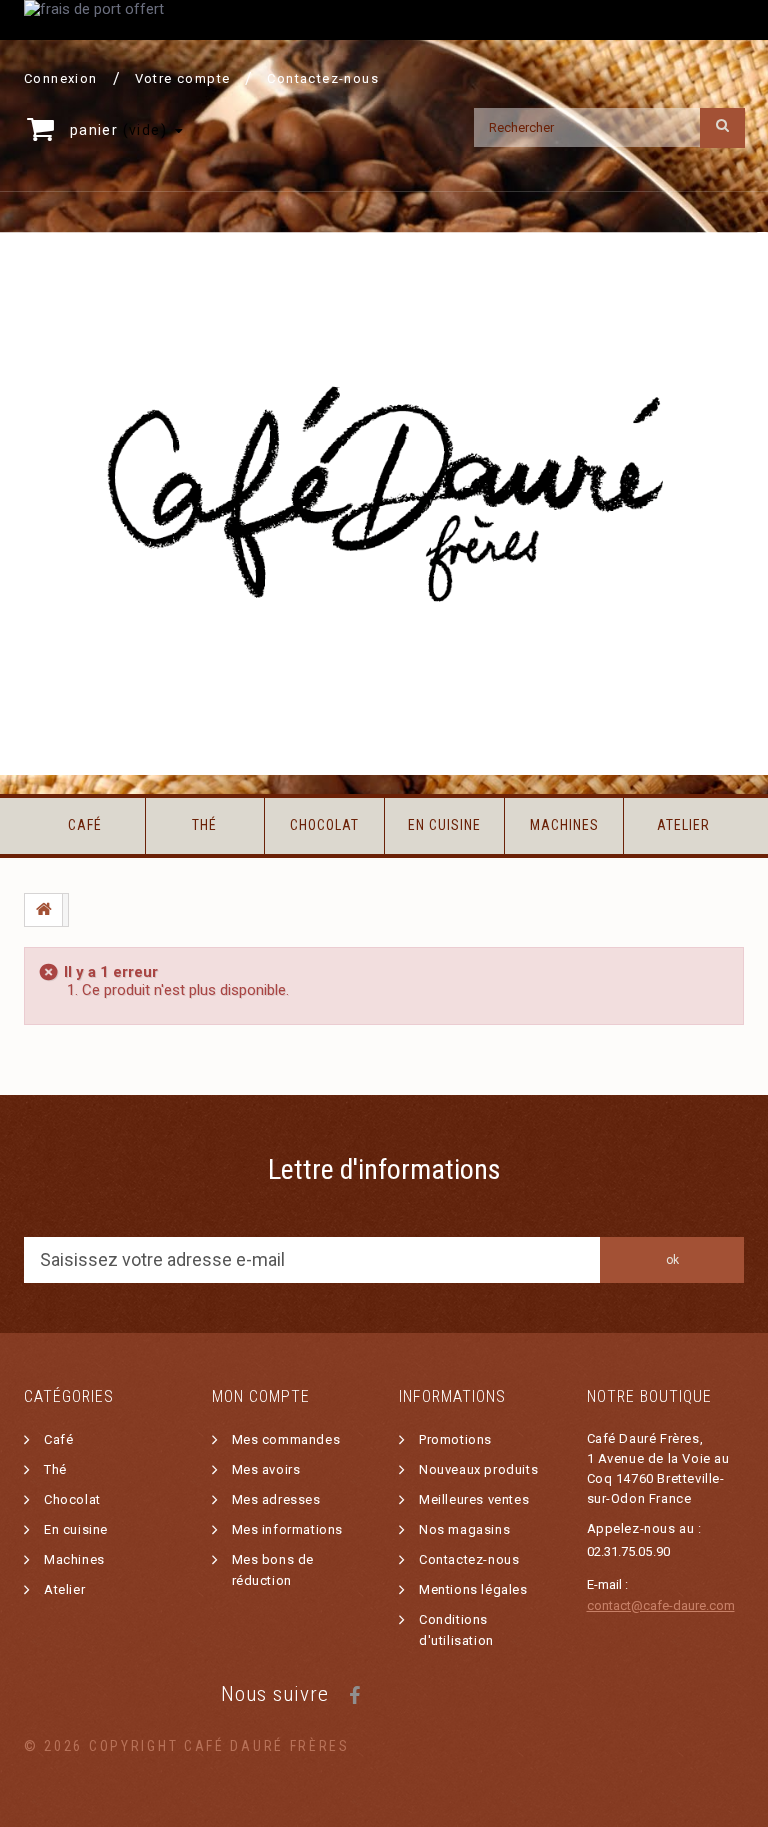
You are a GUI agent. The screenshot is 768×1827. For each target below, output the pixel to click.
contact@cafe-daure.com (661, 1605)
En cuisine (444, 825)
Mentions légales (473, 1589)
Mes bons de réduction (273, 1570)
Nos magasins (464, 1529)
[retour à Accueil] (44, 910)
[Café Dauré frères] (384, 503)
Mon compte (261, 1396)
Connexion (61, 78)
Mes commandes (286, 1439)
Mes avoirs (266, 1469)
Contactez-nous (323, 78)
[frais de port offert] (384, 20)
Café (85, 825)
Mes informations (288, 1529)
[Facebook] (354, 1693)
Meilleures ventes (474, 1499)
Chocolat (324, 825)
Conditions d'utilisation (456, 1630)
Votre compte (183, 78)
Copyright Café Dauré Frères (219, 1746)
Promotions (455, 1439)
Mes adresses (276, 1499)
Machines (564, 825)
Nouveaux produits (478, 1469)
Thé (204, 825)
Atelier (683, 825)
